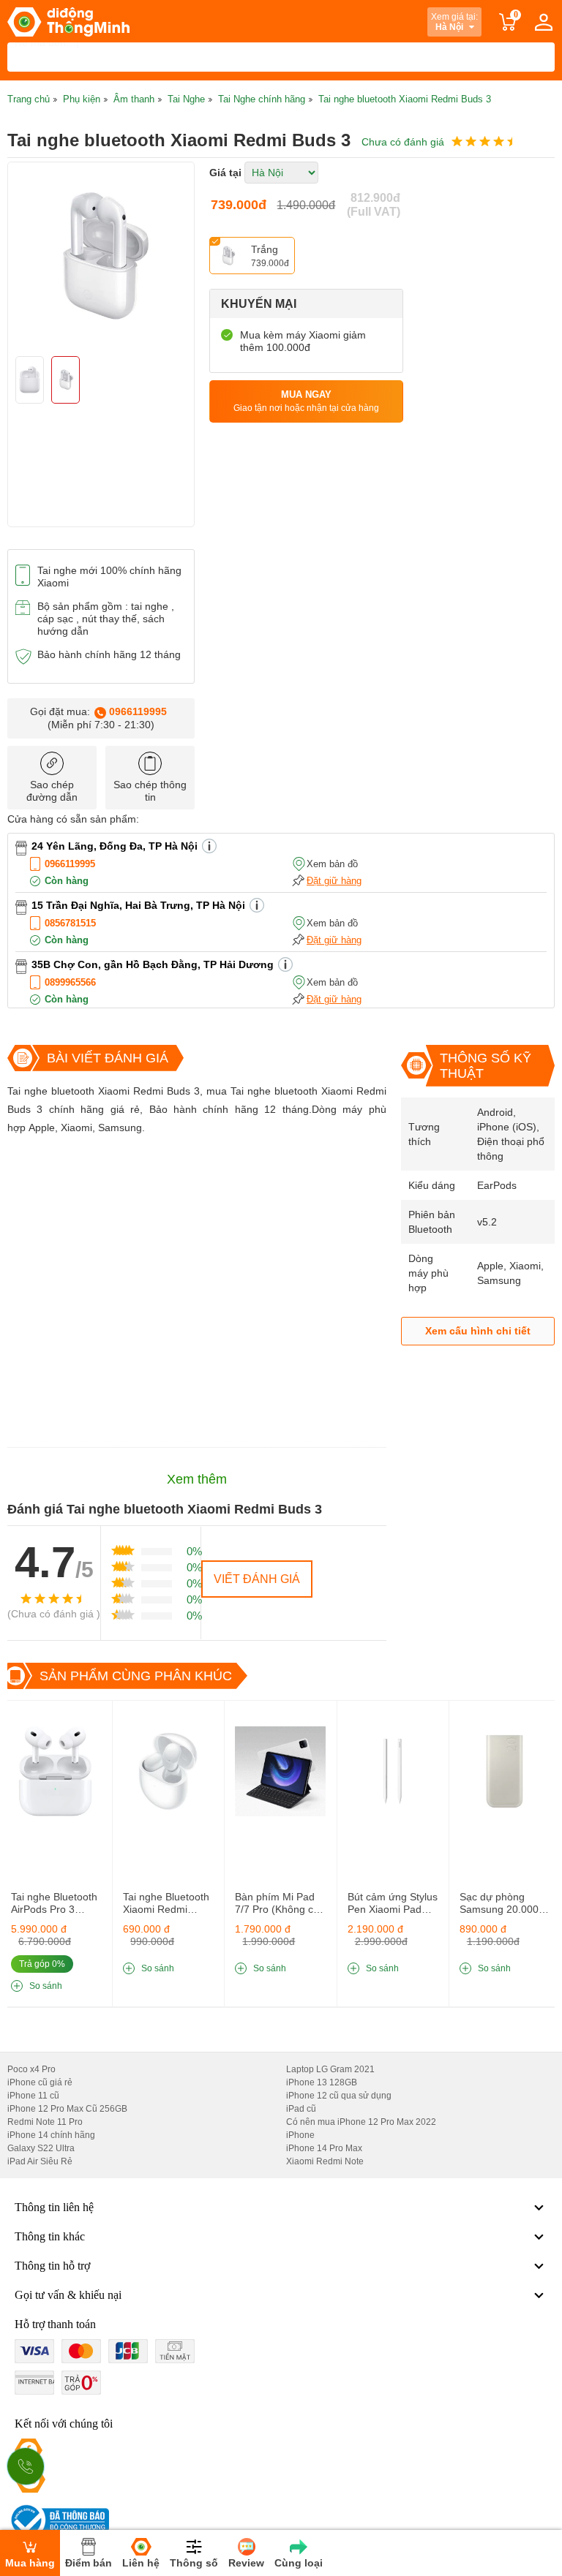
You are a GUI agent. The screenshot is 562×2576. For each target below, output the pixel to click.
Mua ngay (306, 401)
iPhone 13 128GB (322, 2082)
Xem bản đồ (332, 864)
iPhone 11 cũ (33, 2096)
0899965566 (70, 982)
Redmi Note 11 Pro (45, 2122)
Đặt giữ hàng (334, 881)
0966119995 (138, 711)
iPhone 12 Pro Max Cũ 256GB (67, 2109)
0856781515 (70, 923)
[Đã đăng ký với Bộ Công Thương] (58, 2520)
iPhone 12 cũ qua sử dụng (339, 2096)
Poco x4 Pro (31, 2069)
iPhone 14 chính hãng (51, 2135)
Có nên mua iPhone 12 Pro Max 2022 (361, 2122)
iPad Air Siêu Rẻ (40, 2161)
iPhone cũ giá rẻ (40, 2082)
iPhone (300, 2135)
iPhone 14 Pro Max (324, 2148)
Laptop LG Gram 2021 (330, 2069)
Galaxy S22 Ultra (41, 2148)
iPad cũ (301, 2109)
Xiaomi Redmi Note (325, 2161)
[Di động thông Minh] (68, 22)
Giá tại (225, 173)
